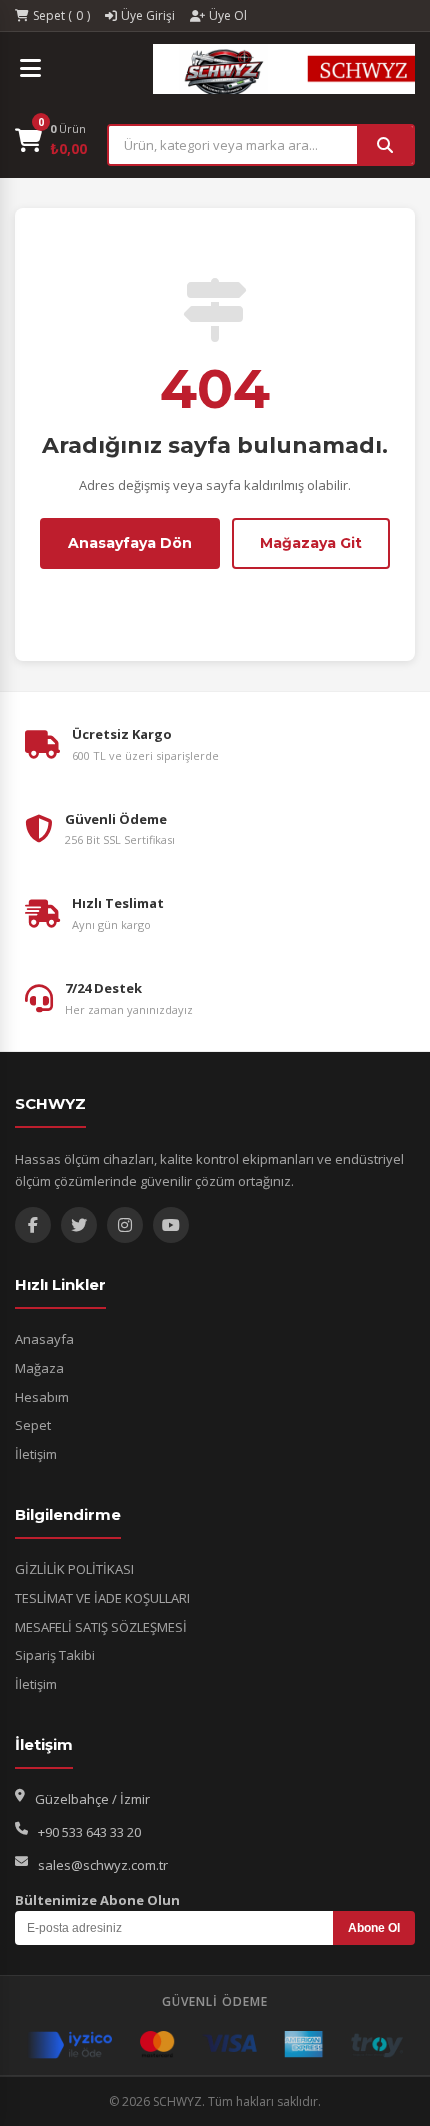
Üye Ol (228, 15)
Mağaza (39, 1368)
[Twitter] (79, 1225)
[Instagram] (125, 1225)
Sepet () (61, 15)
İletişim (36, 1454)
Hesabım (42, 1397)
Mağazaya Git (311, 543)
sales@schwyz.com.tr (103, 1865)
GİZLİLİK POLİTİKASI (74, 1569)
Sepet (33, 1425)
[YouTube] (171, 1225)
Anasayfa (44, 1339)
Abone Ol (374, 1928)
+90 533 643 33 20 (89, 1832)
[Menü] (30, 69)
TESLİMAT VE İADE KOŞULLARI (102, 1598)
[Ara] (385, 145)
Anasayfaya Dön (130, 543)
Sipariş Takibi (55, 1655)
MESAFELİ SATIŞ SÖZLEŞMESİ (101, 1627)
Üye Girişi (148, 15)
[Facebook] (33, 1225)
